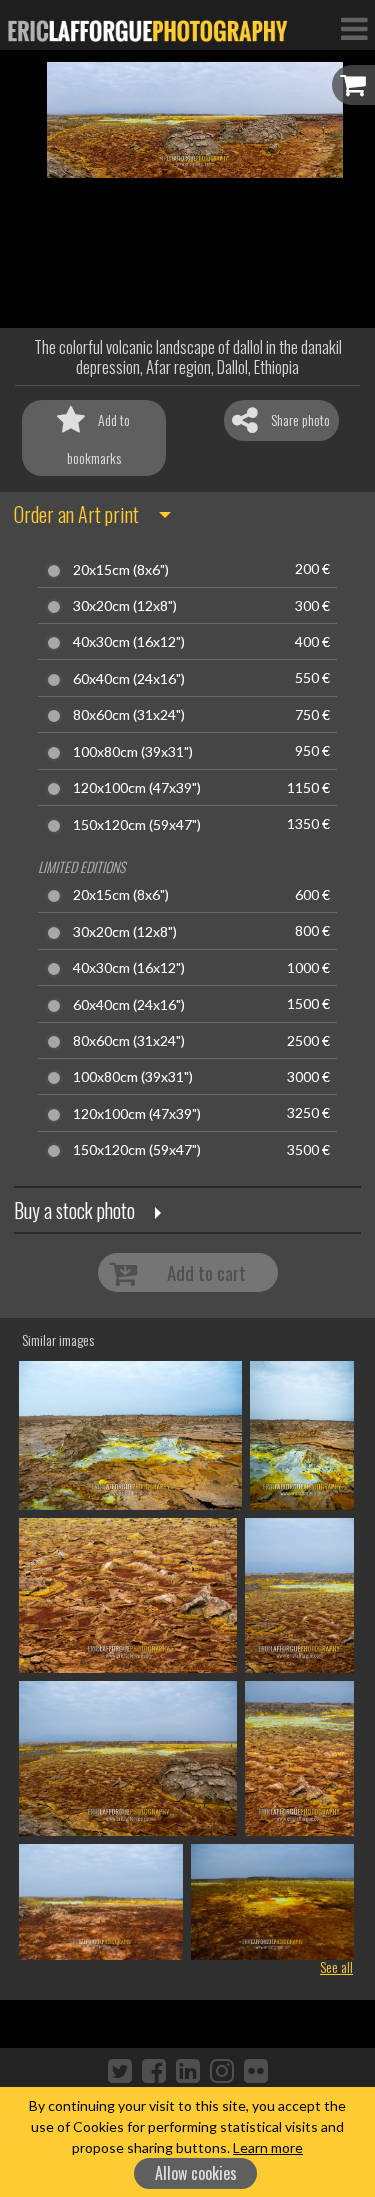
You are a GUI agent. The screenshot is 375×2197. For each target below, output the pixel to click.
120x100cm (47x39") (137, 788)
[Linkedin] (188, 2070)
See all (336, 1966)
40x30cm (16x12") (129, 642)
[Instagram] (222, 2070)
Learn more (268, 2147)
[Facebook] (154, 2070)
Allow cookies (196, 2173)
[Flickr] (256, 2070)
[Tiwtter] (120, 2070)
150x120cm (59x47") (137, 825)
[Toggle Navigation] (354, 28)
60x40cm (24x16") (129, 679)
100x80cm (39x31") (133, 752)
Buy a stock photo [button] (74, 1210)
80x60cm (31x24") (129, 715)
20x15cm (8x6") (121, 570)
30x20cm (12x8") (125, 606)
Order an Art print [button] (76, 514)
